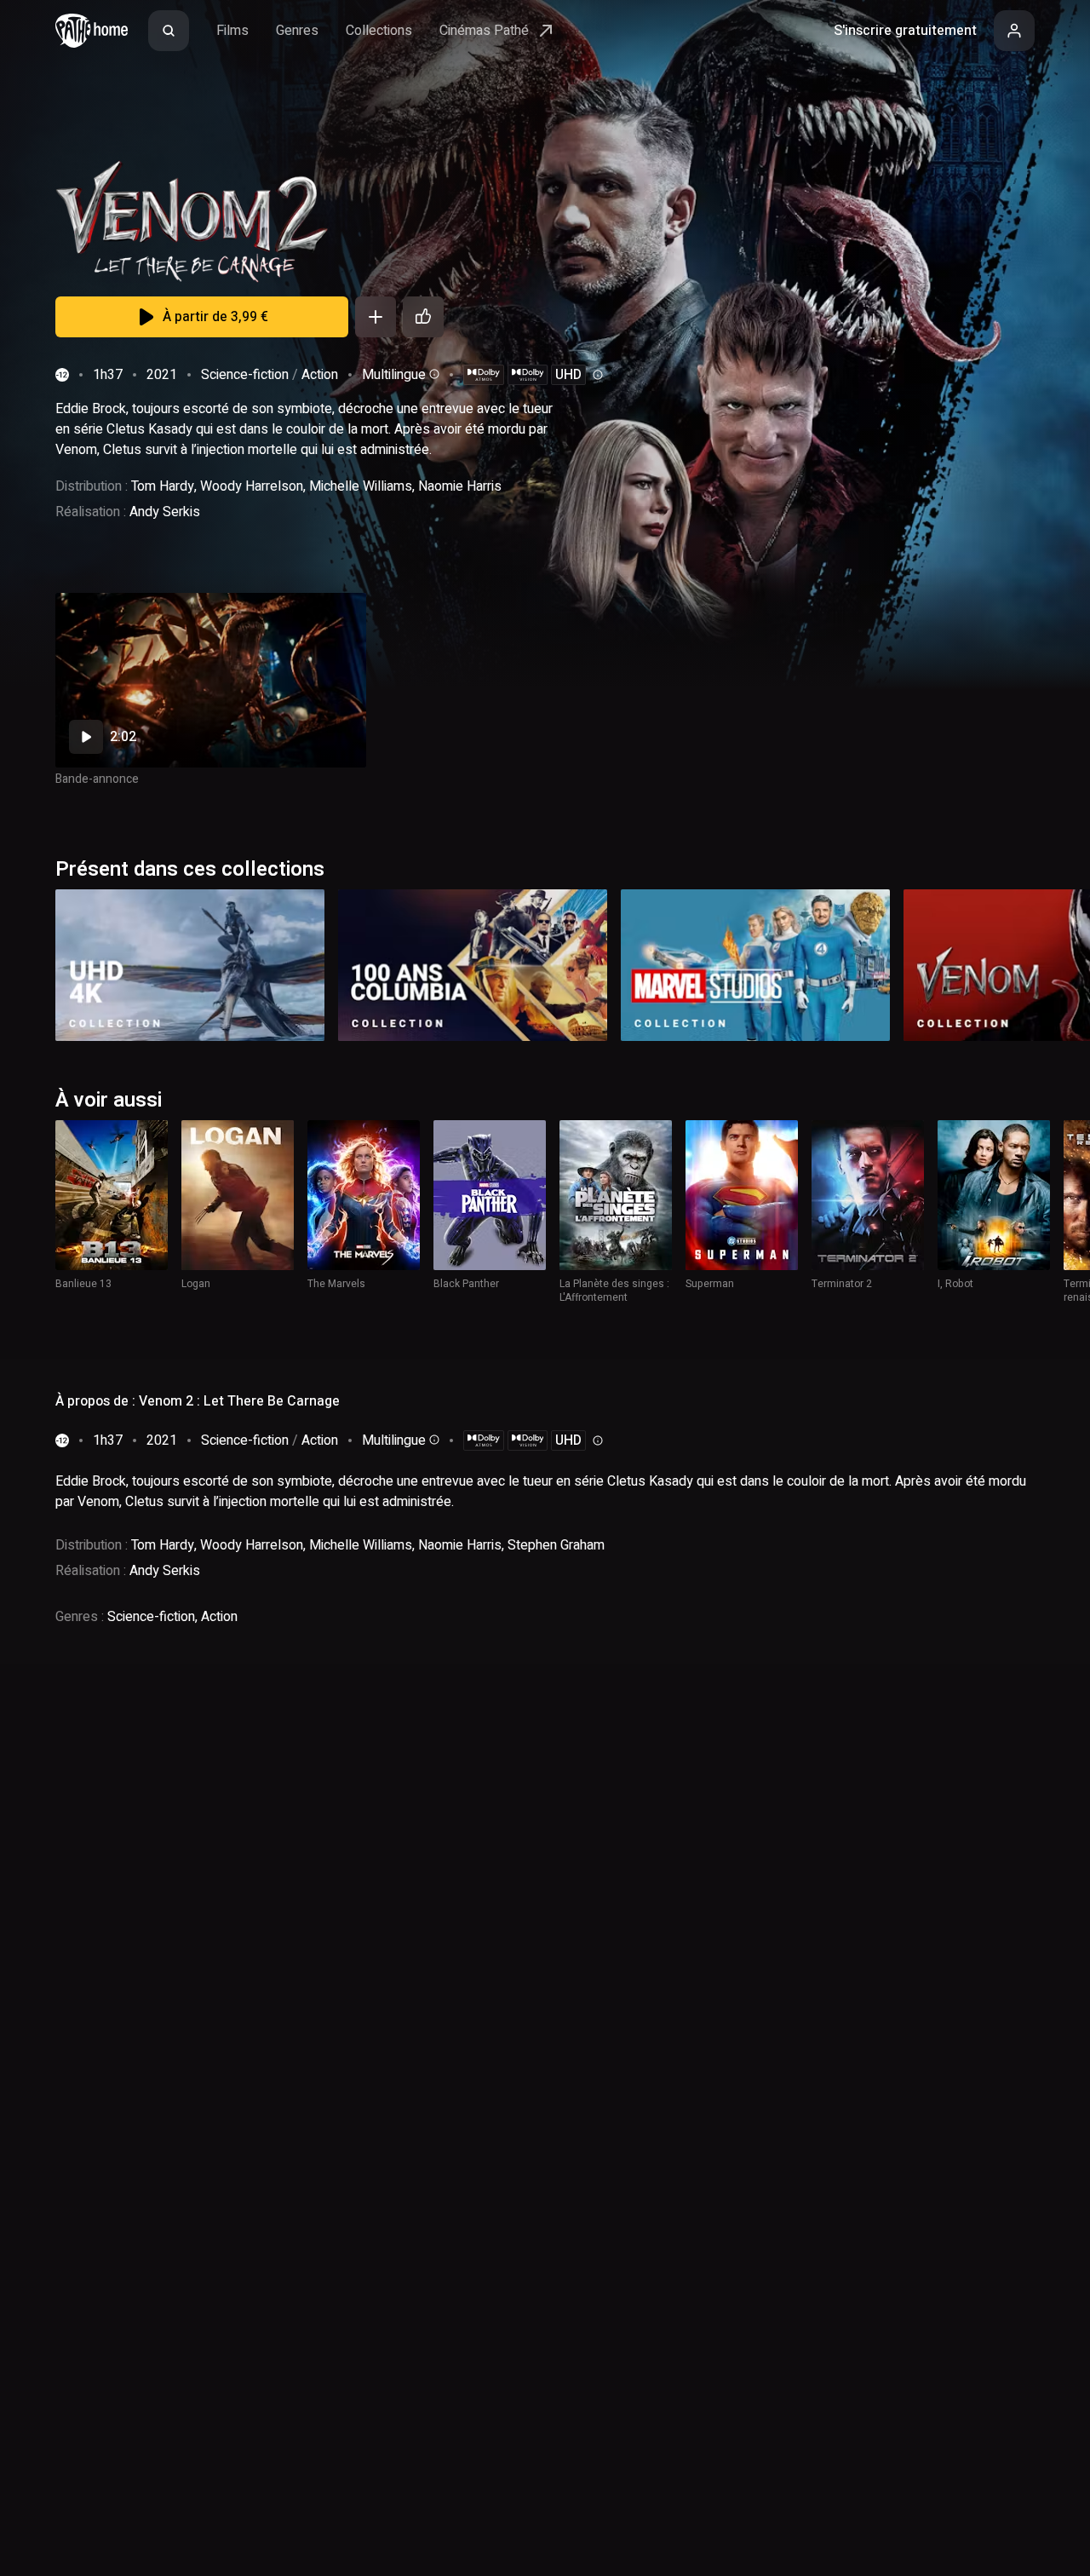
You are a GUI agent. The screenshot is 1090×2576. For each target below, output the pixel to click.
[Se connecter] (1014, 31)
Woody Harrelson (252, 486)
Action (320, 375)
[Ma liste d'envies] (376, 317)
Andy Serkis (165, 512)
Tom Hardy (163, 486)
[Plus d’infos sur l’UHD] (596, 375)
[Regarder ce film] (211, 680)
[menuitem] (169, 31)
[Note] (423, 317)
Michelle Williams (361, 486)
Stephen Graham (556, 1545)
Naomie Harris (460, 486)
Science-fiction (245, 375)
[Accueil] (92, 31)
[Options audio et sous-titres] (433, 374)
